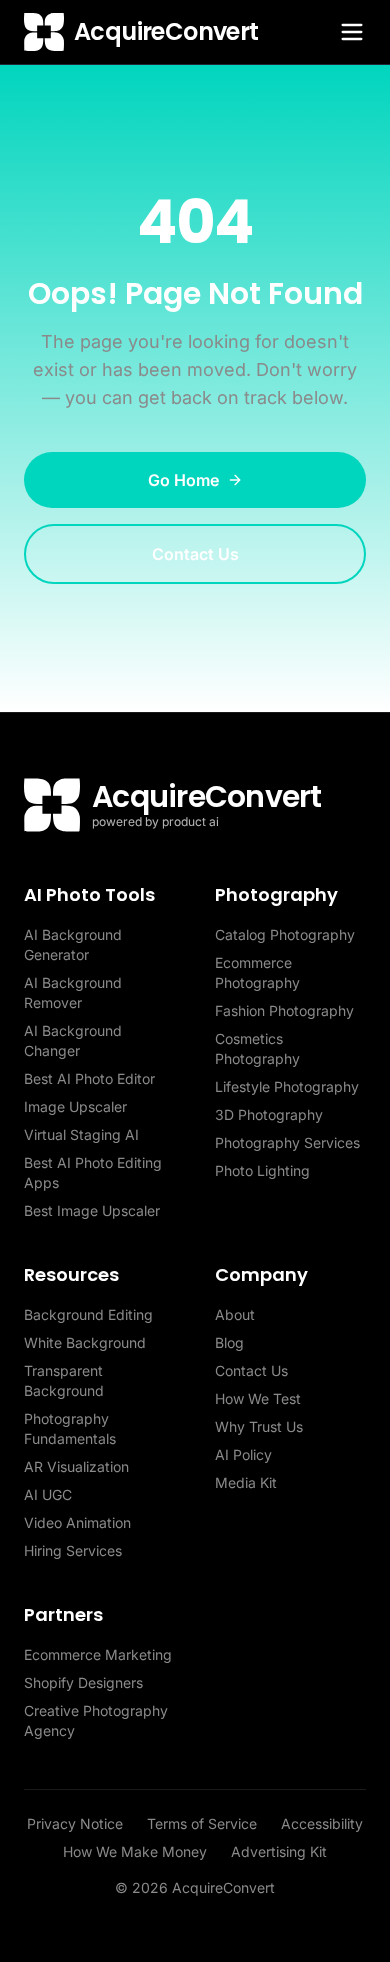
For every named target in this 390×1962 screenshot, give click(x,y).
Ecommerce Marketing (98, 1654)
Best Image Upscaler (92, 1210)
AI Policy (243, 1454)
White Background (85, 1342)
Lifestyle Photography (287, 1086)
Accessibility (322, 1823)
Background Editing (88, 1314)
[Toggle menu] (352, 32)
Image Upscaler (75, 1106)
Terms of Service (202, 1823)
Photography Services (287, 1142)
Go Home (183, 480)
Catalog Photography (285, 934)
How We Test (258, 1398)
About (235, 1314)
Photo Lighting (262, 1170)
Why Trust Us (259, 1426)
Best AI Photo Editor (89, 1078)
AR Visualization (76, 1466)
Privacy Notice (75, 1823)
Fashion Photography (284, 1010)
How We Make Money (135, 1851)
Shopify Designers (83, 1682)
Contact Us (195, 554)
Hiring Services (73, 1550)
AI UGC (48, 1494)
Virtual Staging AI (81, 1134)
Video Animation (77, 1522)
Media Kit (246, 1482)
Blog (229, 1342)
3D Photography (269, 1114)
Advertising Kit (279, 1851)
